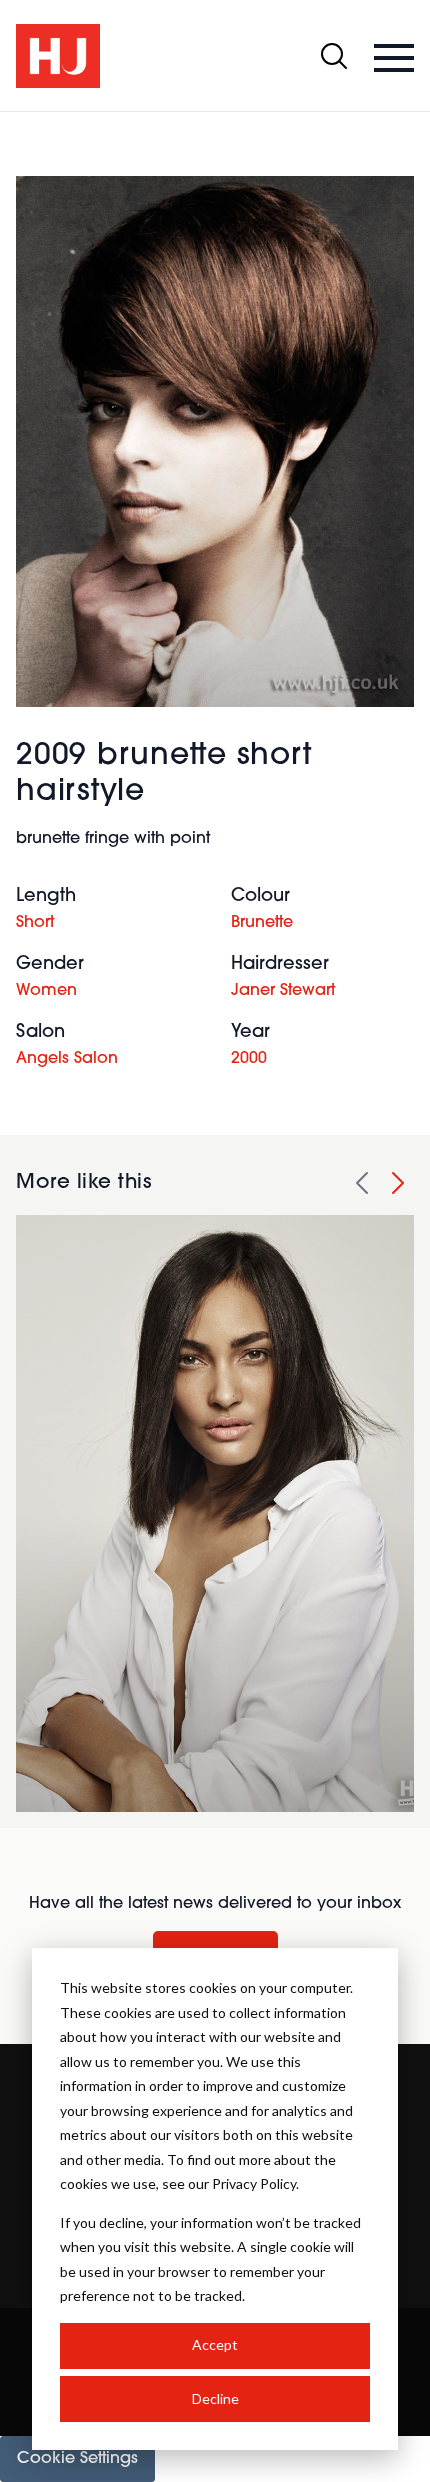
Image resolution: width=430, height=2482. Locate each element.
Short (35, 923)
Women (46, 991)
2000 (249, 1059)
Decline (215, 2398)
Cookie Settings (77, 2459)
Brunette (262, 923)
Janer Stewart (283, 991)
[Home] (58, 56)
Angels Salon (67, 1059)
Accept (215, 2344)
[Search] (334, 56)
